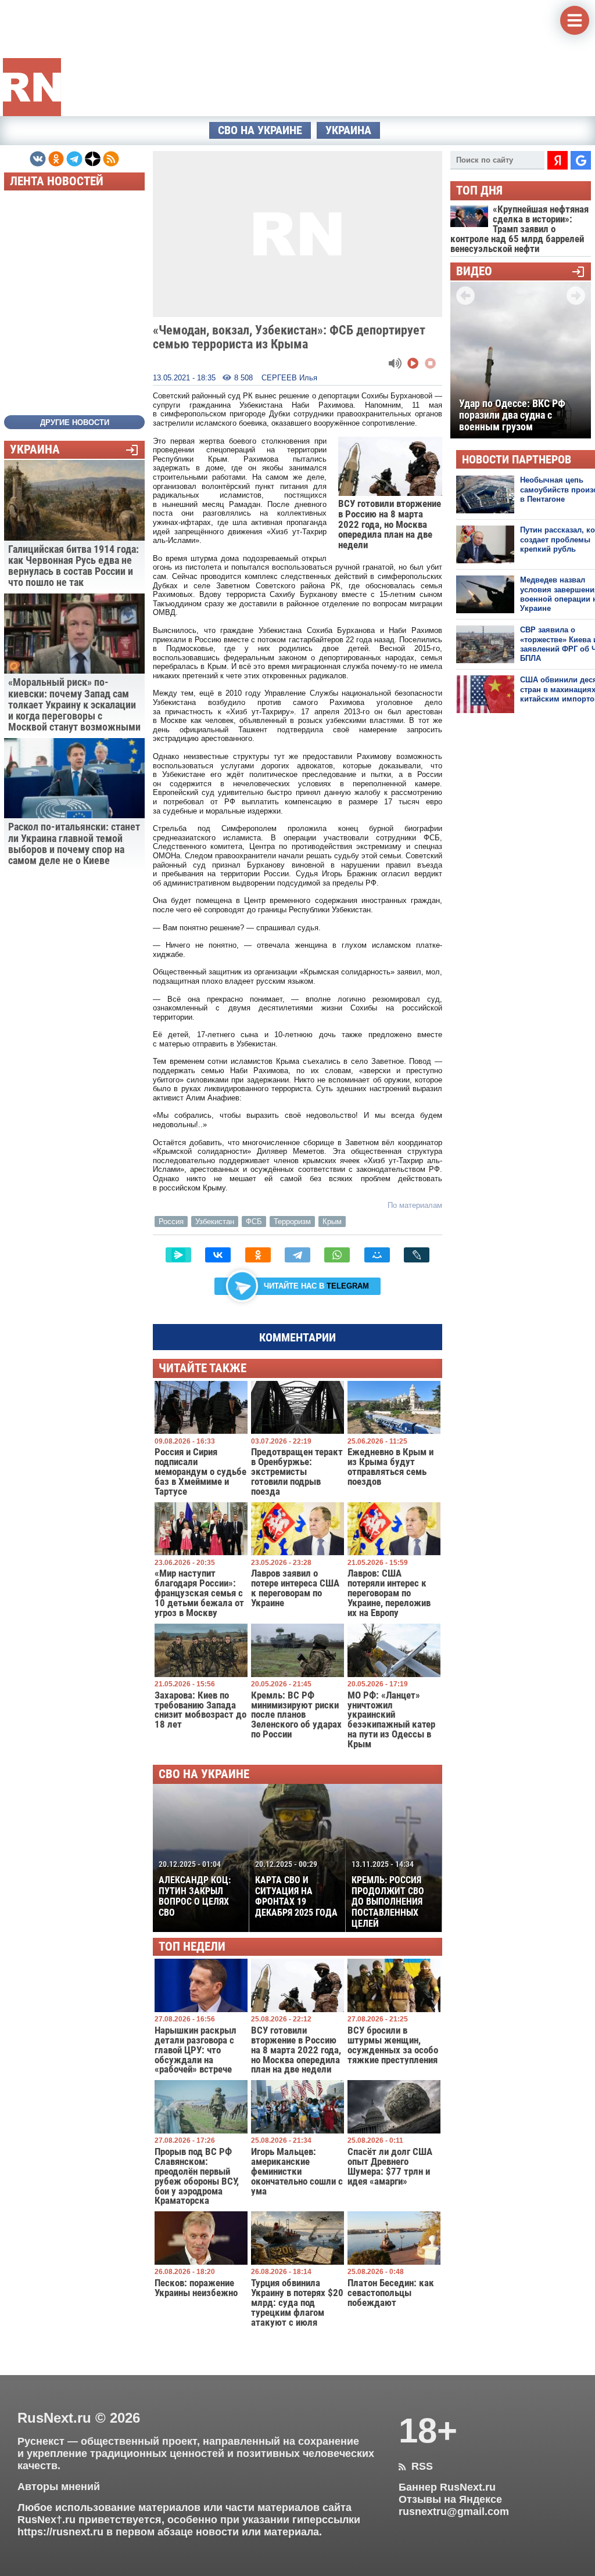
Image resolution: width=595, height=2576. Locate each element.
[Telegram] (297, 1255)
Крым (332, 1222)
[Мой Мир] (377, 1255)
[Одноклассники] (258, 1255)
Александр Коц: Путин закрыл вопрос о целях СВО (195, 1889)
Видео (474, 271)
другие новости (75, 422)
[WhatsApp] (337, 1255)
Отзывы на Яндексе (450, 2499)
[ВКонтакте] (218, 1255)
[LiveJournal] (417, 1255)
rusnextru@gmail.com (454, 2512)
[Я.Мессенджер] (178, 1255)
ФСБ (254, 1222)
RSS (416, 2466)
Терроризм (292, 1222)
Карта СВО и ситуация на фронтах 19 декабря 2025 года (296, 1889)
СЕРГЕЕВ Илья (289, 378)
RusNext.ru (54, 2418)
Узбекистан (215, 1222)
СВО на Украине (260, 130)
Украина (348, 130)
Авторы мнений (59, 2487)
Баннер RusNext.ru (447, 2487)
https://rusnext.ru (60, 2532)
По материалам (415, 1205)
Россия (171, 1222)
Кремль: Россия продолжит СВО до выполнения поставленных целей (388, 1894)
